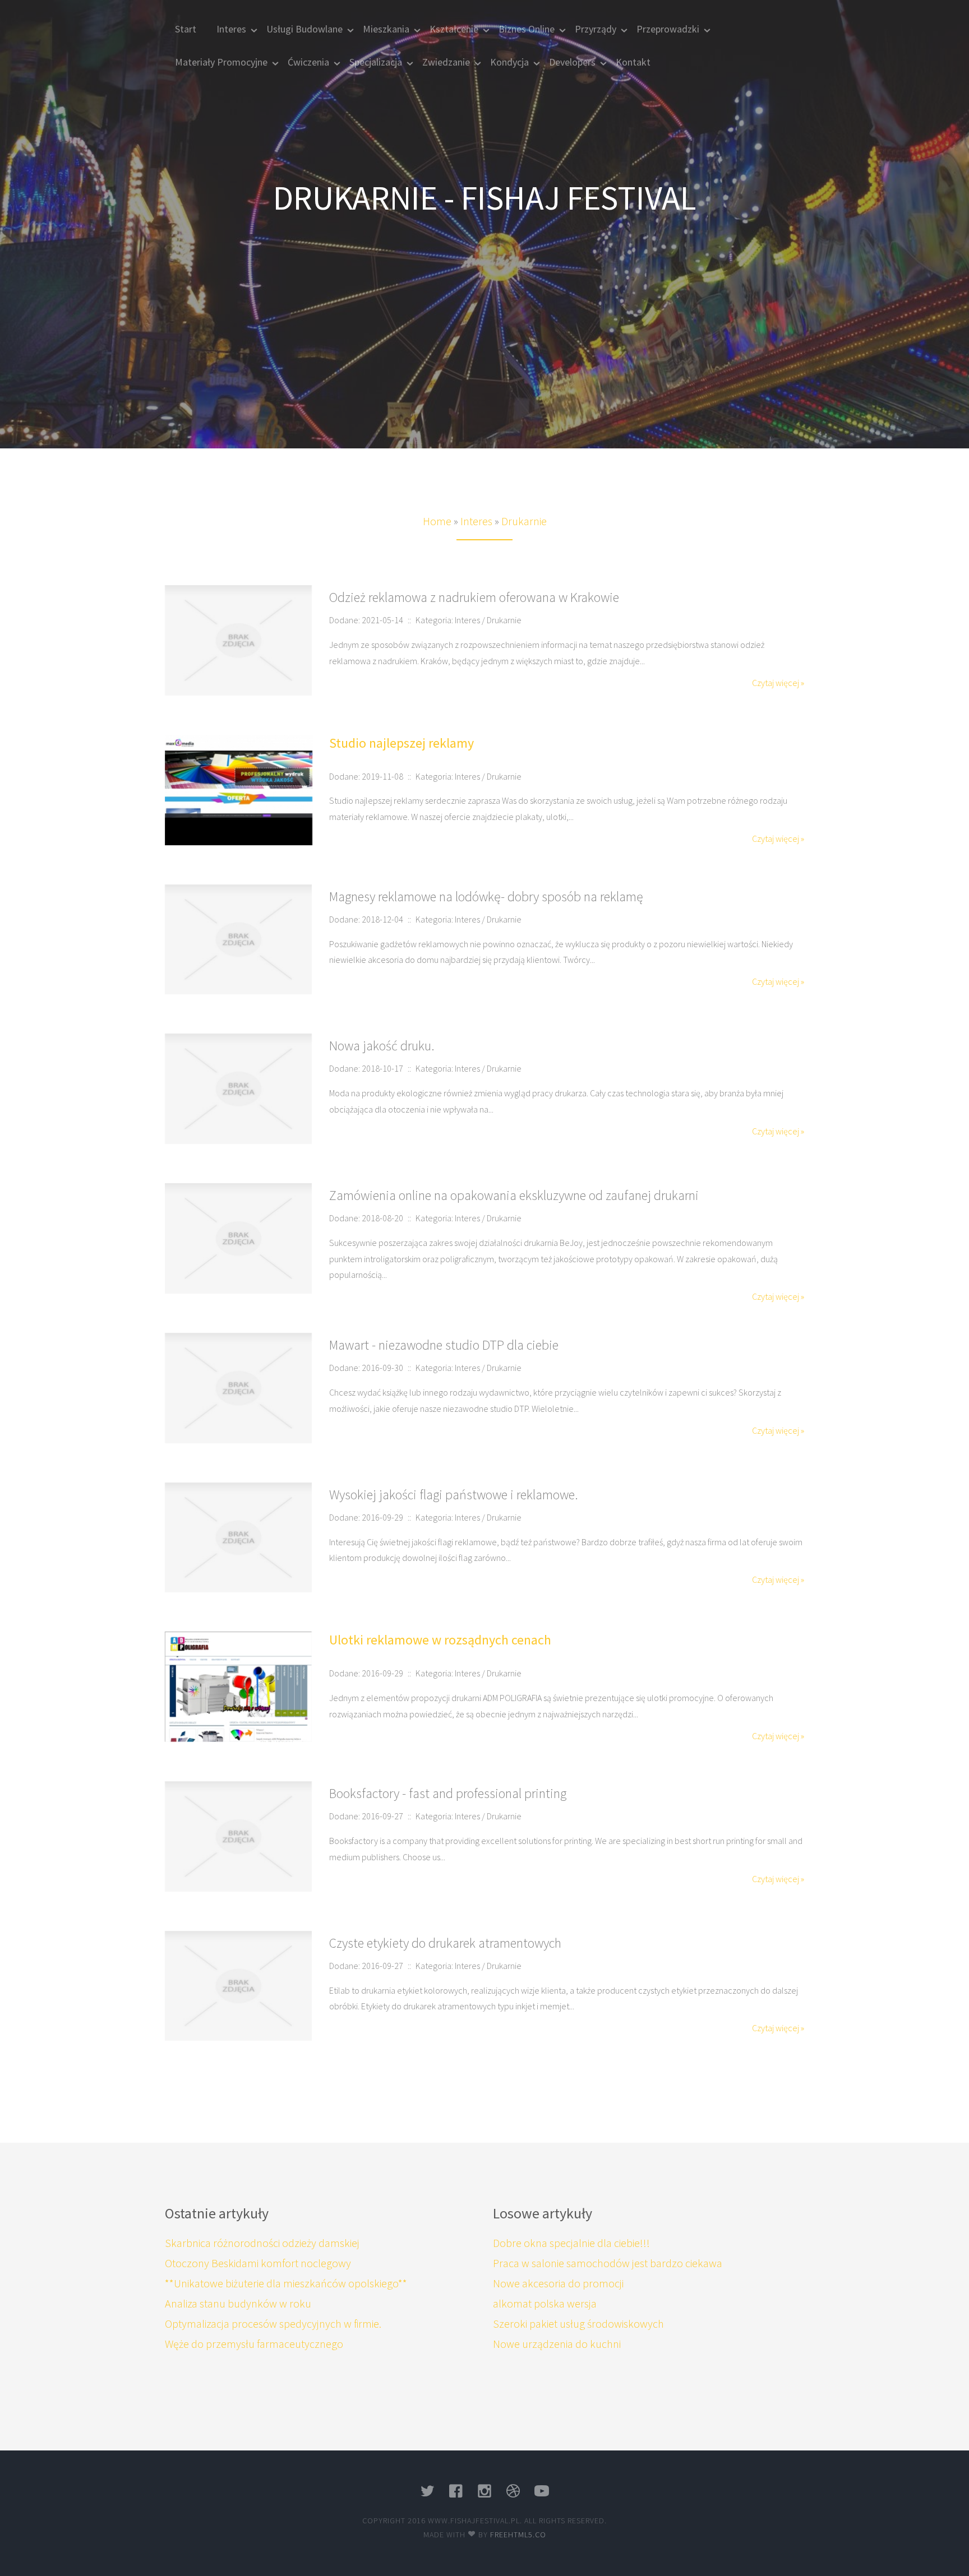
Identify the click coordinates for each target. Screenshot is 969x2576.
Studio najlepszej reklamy (402, 743)
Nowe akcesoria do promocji (558, 2283)
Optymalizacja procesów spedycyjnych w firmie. (273, 2324)
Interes (476, 521)
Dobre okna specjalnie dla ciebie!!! (571, 2243)
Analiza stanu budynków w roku (238, 2303)
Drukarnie (524, 521)
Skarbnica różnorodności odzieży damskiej (262, 2243)
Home (437, 521)
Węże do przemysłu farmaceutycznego (254, 2344)
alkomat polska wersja (545, 2303)
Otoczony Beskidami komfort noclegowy (258, 2263)
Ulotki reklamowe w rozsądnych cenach (440, 1640)
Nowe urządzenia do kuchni (557, 2344)
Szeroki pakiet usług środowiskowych (578, 2324)
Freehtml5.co (518, 2535)
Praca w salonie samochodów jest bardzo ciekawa (608, 2263)
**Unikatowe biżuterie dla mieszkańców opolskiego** (286, 2283)
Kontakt (633, 62)
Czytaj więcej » (778, 683)
